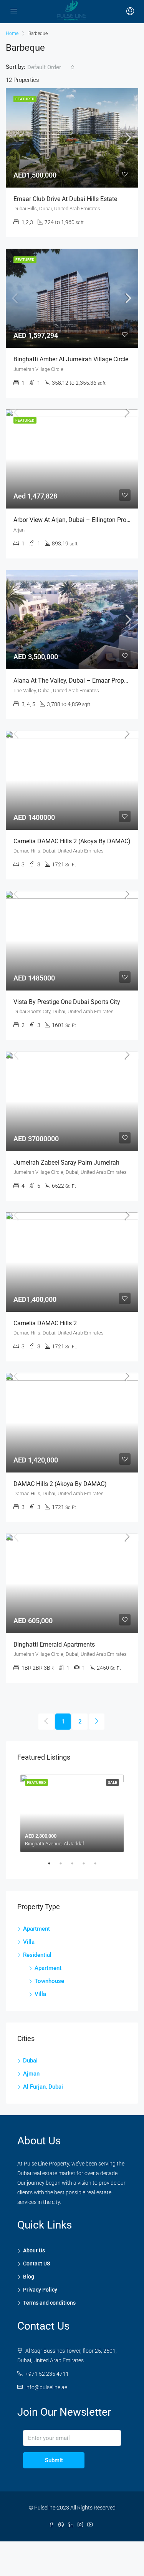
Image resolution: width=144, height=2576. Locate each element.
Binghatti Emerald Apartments (54, 1644)
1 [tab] (53, 1866)
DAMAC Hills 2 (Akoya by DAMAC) (60, 1484)
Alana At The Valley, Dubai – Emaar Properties (76, 681)
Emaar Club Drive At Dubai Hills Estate (65, 199)
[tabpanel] (72, 1812)
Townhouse (49, 1981)
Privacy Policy (40, 2290)
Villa (29, 1942)
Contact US (36, 2264)
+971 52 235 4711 (47, 2374)
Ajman (31, 2074)
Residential (37, 1955)
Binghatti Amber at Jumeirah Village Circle (71, 359)
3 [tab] (76, 1866)
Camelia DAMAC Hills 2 (45, 1323)
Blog (29, 2277)
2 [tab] (65, 1866)
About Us (34, 2250)
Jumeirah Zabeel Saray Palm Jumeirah (66, 1163)
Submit (54, 2460)
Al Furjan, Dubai (43, 2087)
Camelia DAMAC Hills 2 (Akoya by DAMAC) (72, 841)
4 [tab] (88, 1866)
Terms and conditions (49, 2303)
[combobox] (51, 67)
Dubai (30, 2061)
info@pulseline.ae (46, 2387)
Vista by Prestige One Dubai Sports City (67, 1002)
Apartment (36, 1929)
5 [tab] (99, 1866)
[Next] (97, 1722)
